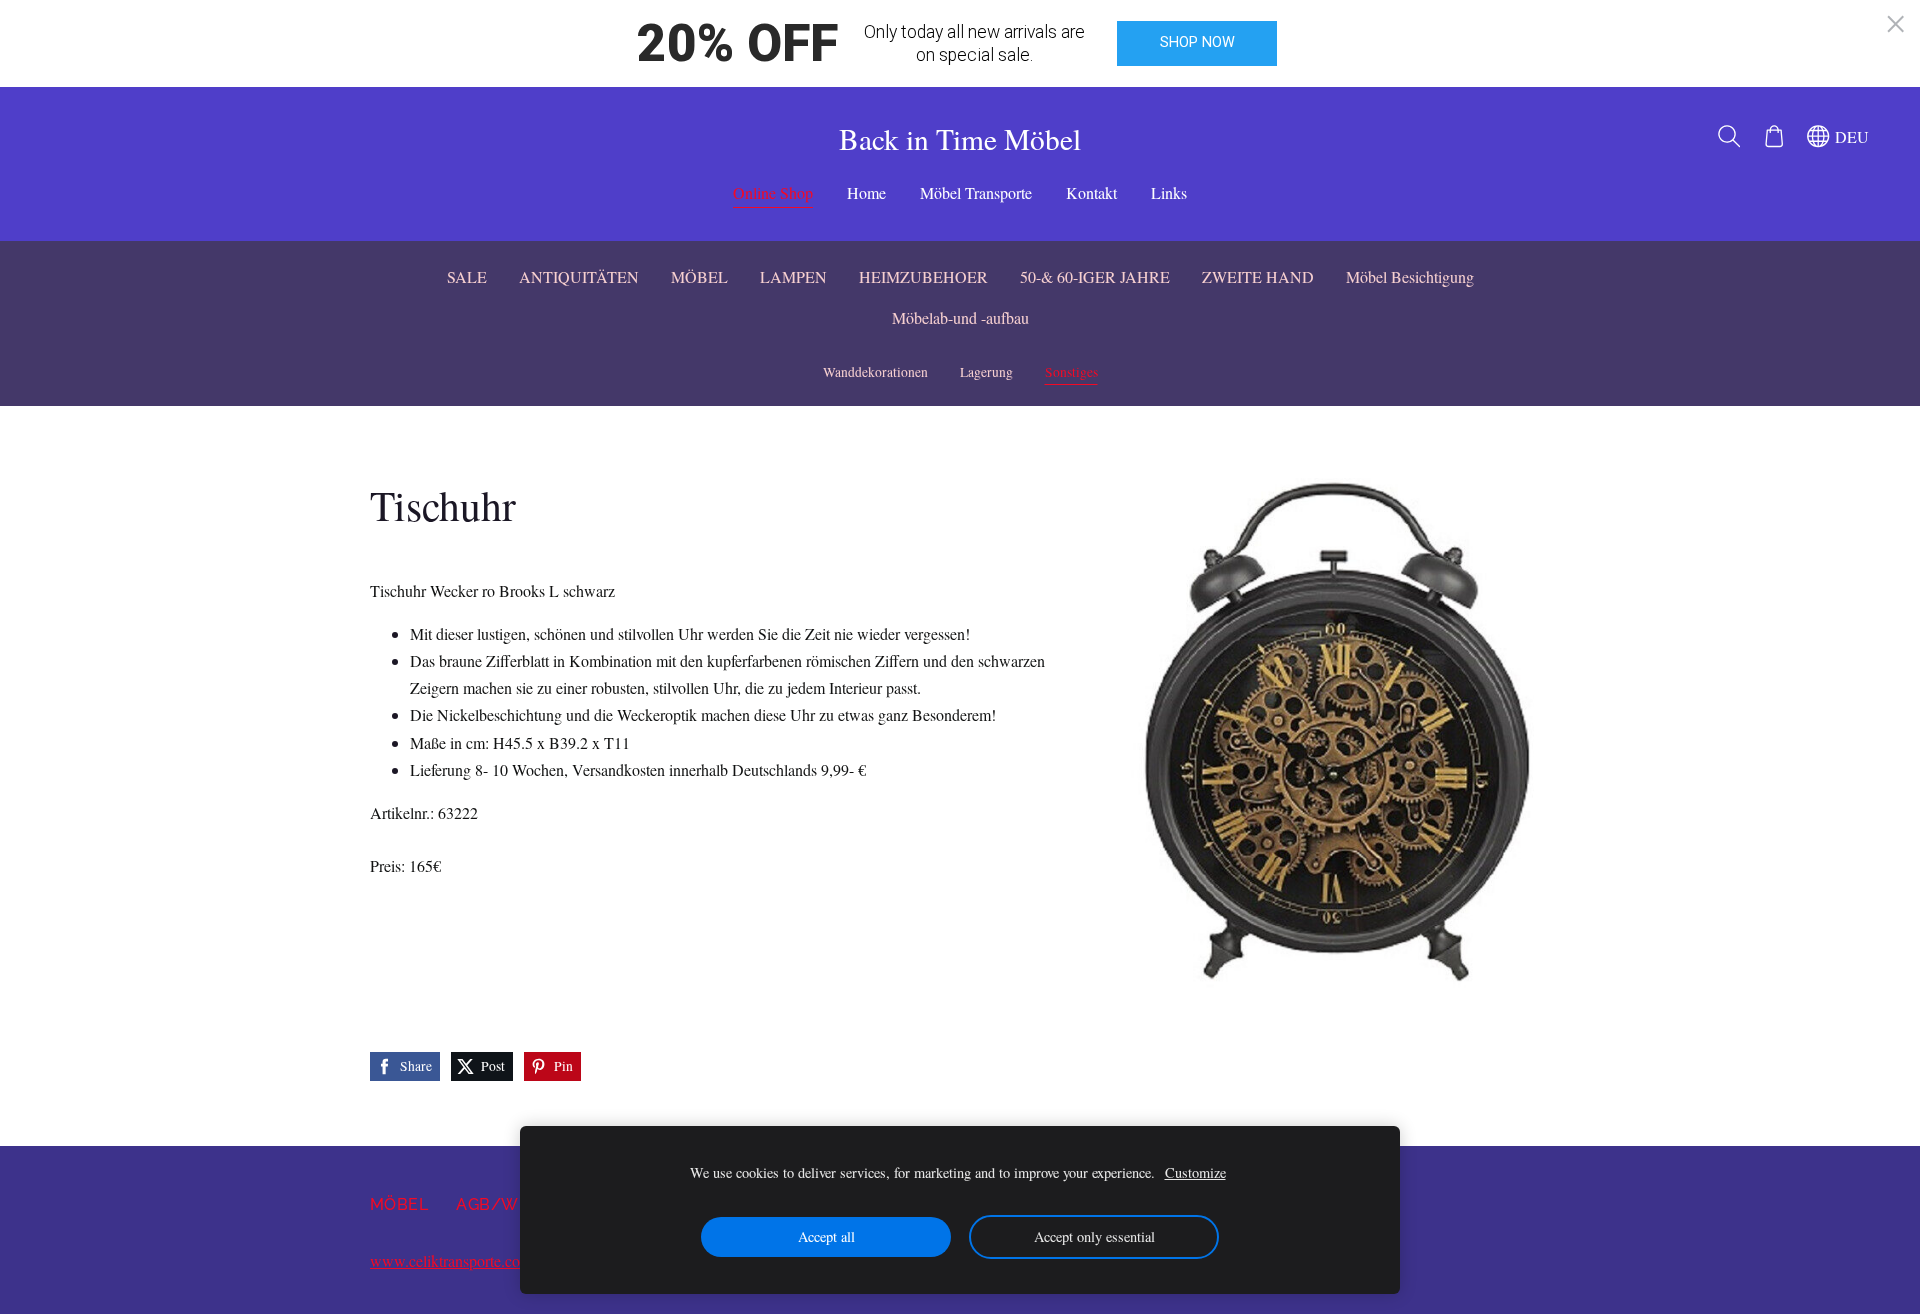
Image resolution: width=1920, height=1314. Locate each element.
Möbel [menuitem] (399, 1204)
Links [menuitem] (1169, 192)
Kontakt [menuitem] (1091, 192)
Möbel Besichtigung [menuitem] (1410, 276)
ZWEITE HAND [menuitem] (1258, 276)
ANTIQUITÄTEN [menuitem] (579, 276)
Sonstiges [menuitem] (1071, 372)
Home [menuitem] (866, 192)
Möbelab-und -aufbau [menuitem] (960, 317)
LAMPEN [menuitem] (793, 276)
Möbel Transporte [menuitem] (976, 192)
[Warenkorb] (1773, 136)
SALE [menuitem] (467, 276)
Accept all (826, 1236)
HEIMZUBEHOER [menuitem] (923, 276)
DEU (1849, 136)
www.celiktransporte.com (451, 1260)
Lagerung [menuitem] (986, 372)
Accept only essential (1094, 1236)
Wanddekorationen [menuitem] (875, 372)
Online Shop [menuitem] (773, 192)
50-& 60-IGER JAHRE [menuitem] (1095, 276)
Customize (1195, 1172)
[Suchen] (1729, 136)
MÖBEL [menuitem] (699, 276)
